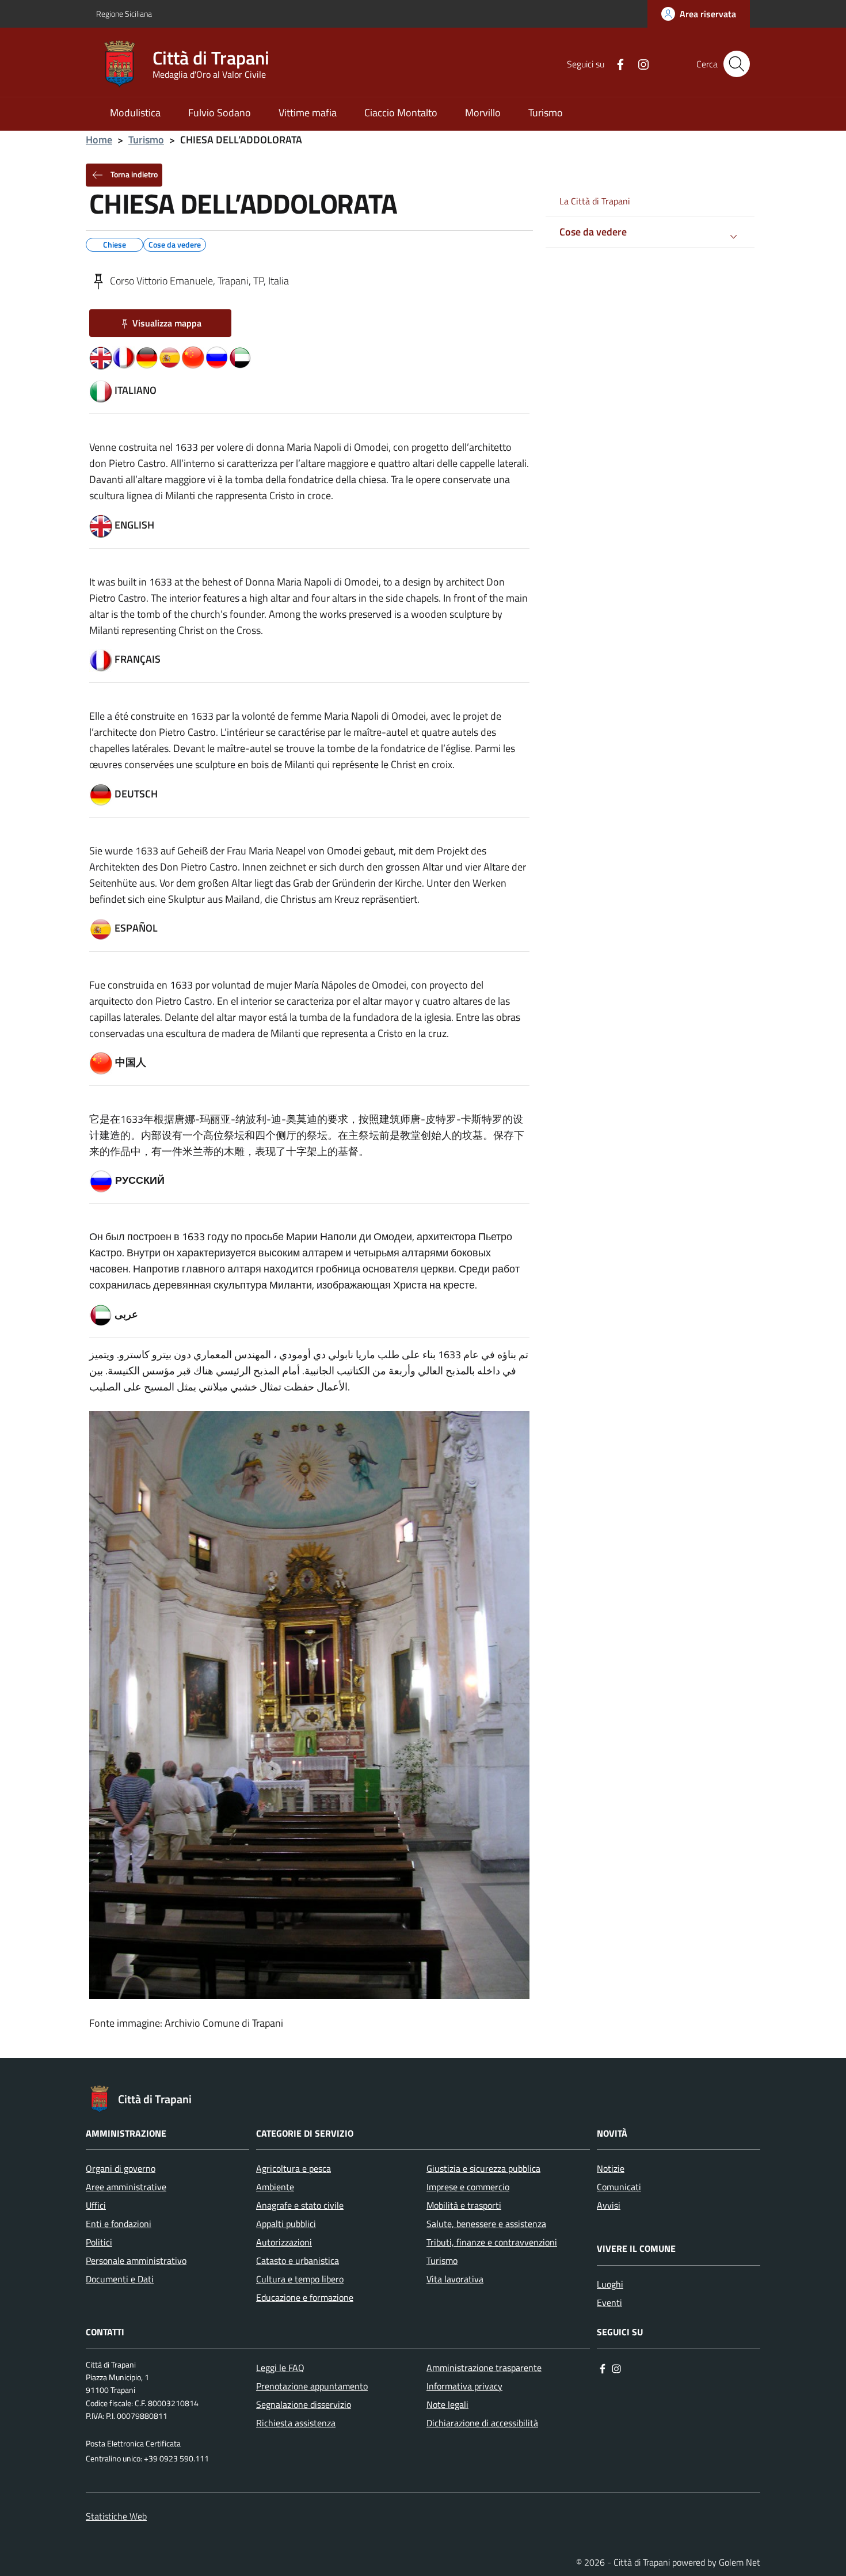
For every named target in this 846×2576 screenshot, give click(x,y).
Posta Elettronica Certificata (133, 2444)
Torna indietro (133, 174)
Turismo (546, 113)
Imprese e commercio (468, 2187)
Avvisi (609, 2205)
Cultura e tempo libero (300, 2279)
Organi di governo (121, 2168)
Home (99, 140)
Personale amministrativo (136, 2260)
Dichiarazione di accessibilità (482, 2423)
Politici (99, 2242)
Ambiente (275, 2187)
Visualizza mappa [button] (167, 323)
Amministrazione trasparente (484, 2368)
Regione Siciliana (124, 14)
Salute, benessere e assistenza (486, 2224)
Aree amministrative (126, 2187)
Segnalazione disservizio (304, 2404)
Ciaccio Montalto (401, 113)
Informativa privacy (464, 2386)
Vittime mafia (308, 113)
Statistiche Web (116, 2516)
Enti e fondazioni (119, 2224)
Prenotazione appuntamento (312, 2386)
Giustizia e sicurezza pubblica (483, 2168)
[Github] (639, 63)
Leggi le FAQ (280, 2368)
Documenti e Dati (120, 2279)
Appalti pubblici (286, 2224)
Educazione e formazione (305, 2297)
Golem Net (740, 2562)
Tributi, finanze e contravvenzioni (492, 2242)
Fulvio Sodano (220, 113)
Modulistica (135, 113)
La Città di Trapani (595, 201)
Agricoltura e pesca (294, 2168)
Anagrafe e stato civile (300, 2205)
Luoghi (610, 2284)
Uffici (96, 2205)
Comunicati (619, 2187)
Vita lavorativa (455, 2279)
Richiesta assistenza (296, 2423)
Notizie (611, 2168)
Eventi (609, 2303)
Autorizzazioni (284, 2242)
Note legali (447, 2404)
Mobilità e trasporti (464, 2205)
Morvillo (483, 113)
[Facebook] (616, 63)
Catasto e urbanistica (298, 2260)
